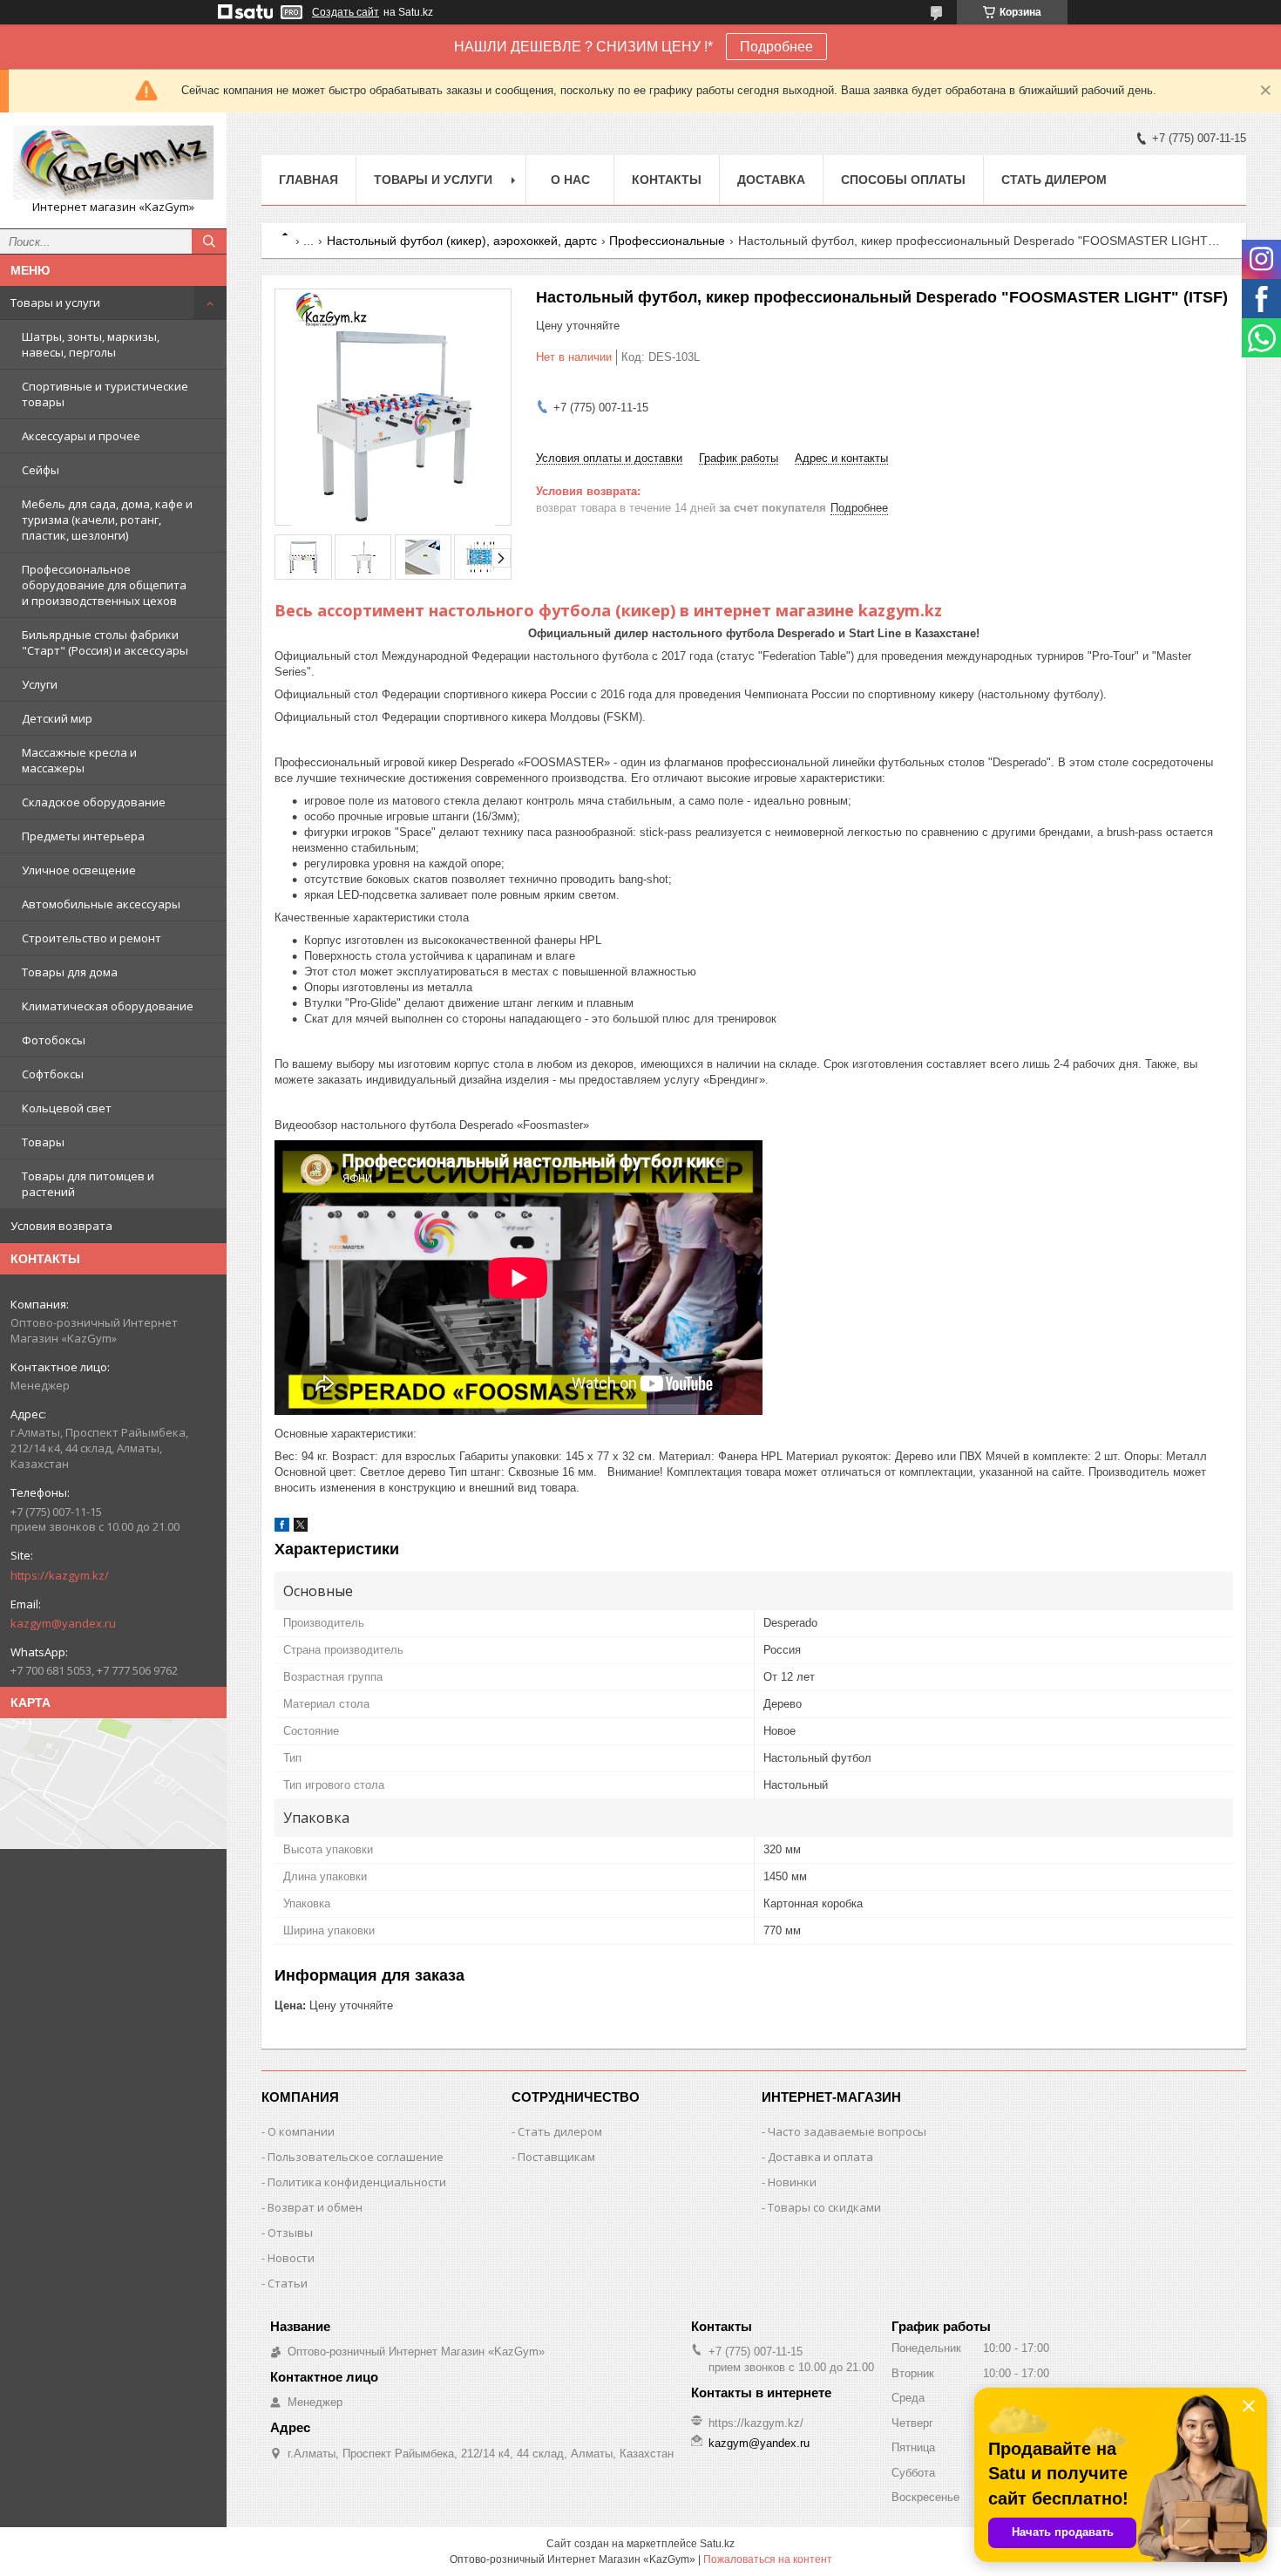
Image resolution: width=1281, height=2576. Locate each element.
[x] (301, 1528)
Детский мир (57, 718)
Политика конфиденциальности (357, 2182)
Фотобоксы (54, 1040)
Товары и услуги (55, 302)
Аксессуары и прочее (81, 436)
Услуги (40, 684)
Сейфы (41, 470)
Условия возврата (61, 1226)
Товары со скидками (824, 2207)
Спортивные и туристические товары (105, 394)
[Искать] (209, 241)
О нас (570, 180)
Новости (291, 2258)
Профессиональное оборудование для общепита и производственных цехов (104, 585)
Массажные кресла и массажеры (79, 760)
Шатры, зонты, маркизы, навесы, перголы (91, 344)
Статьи (288, 2283)
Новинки (792, 2182)
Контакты (667, 180)
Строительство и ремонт (91, 938)
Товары (43, 1142)
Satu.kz (717, 2544)
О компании (301, 2131)
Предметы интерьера (83, 836)
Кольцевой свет (67, 1108)
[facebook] (282, 1528)
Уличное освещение (79, 870)
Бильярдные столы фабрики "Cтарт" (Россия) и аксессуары (105, 642)
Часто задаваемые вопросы (847, 2131)
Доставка (771, 180)
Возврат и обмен (315, 2207)
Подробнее (776, 47)
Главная (308, 180)
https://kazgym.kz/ (60, 1575)
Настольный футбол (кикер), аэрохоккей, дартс (462, 241)
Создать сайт (346, 12)
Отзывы (290, 2233)
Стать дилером (1054, 180)
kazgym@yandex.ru (63, 1623)
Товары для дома (70, 972)
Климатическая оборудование (108, 1006)
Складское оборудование (94, 802)
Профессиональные (667, 241)
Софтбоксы (53, 1074)
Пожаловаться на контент (768, 2559)
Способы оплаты (903, 180)
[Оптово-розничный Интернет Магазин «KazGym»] (113, 163)
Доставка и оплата (820, 2157)
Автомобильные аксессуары (101, 904)
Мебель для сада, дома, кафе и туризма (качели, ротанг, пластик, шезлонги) (107, 520)
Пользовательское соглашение (356, 2157)
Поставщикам (556, 2157)
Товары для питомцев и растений (88, 1184)
